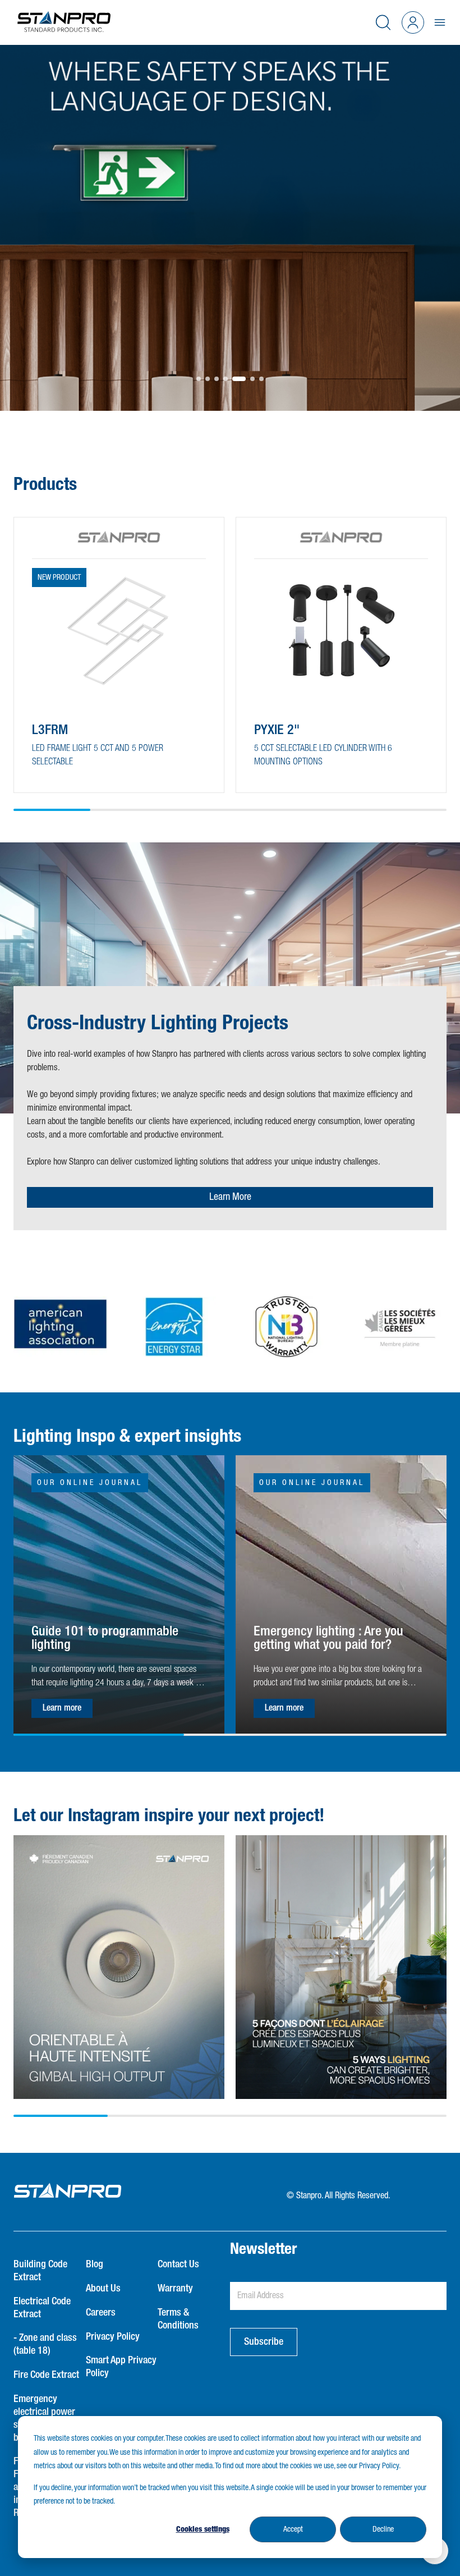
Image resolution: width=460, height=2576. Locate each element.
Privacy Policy (113, 2337)
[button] (199, 379)
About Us (103, 2289)
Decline (383, 2529)
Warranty (175, 2289)
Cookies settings (203, 2529)
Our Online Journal (90, 1483)
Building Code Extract (40, 2271)
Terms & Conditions (178, 2319)
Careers (101, 2313)
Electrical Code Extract (42, 2308)
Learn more (62, 1708)
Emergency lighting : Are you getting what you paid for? (328, 1638)
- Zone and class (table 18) (45, 2344)
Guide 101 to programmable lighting (105, 1638)
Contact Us (178, 2265)
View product (71, 763)
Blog (95, 2265)
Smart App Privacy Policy (121, 2367)
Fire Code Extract (46, 2375)
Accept (293, 2529)
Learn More (230, 1197)
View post (119, 1914)
